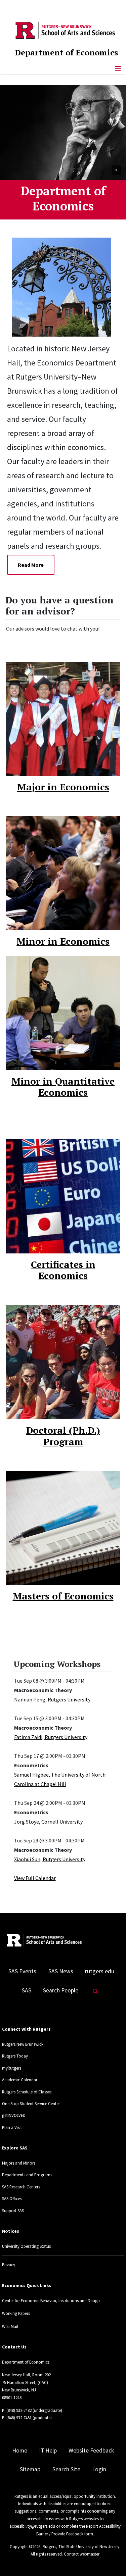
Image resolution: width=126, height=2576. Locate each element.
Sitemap (30, 2469)
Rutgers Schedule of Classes (27, 2092)
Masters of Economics (63, 1596)
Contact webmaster (82, 2554)
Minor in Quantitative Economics (63, 1087)
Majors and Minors (19, 2163)
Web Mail (10, 2326)
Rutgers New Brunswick (23, 2044)
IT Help (48, 2450)
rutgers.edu (100, 1971)
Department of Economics (66, 52)
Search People (61, 1990)
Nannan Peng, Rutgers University (52, 1699)
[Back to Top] (111, 2560)
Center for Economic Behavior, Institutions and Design (51, 2300)
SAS (27, 1990)
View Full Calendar (35, 1878)
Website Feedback (91, 2450)
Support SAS (13, 2211)
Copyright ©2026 (25, 2546)
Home (20, 2450)
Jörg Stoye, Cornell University (48, 1822)
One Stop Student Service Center (31, 2103)
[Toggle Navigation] (118, 69)
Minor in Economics (63, 941)
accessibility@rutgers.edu (32, 2526)
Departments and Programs (27, 2175)
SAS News (61, 1971)
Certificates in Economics (63, 1270)
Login (99, 2469)
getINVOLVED (14, 2115)
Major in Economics (63, 787)
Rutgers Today (15, 2056)
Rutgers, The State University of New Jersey (81, 2546)
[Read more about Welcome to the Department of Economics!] (67, 286)
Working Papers (16, 2313)
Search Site (66, 2469)
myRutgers (12, 2068)
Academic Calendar (20, 2080)
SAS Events (22, 1971)
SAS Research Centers (21, 2187)
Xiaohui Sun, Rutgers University (50, 1859)
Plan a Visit (12, 2127)
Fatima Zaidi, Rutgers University (51, 1737)
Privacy (9, 2265)
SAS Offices (12, 2198)
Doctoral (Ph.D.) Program (63, 1436)
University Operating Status (26, 2246)
